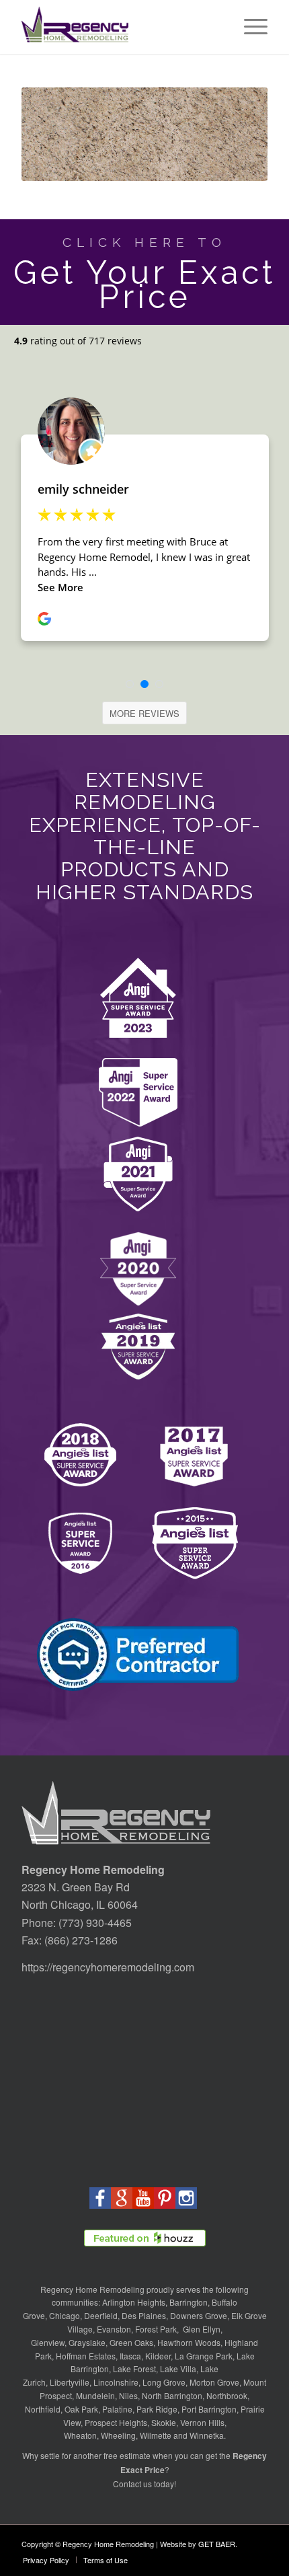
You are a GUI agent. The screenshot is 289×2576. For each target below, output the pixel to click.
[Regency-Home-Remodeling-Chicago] (120, 27)
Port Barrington (209, 2409)
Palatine (117, 2409)
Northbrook (227, 2395)
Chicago (65, 2315)
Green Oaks (131, 2342)
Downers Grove (199, 2315)
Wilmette (156, 2435)
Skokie (164, 2422)
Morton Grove (214, 2382)
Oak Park (81, 2409)
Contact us (132, 2484)
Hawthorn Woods (189, 2342)
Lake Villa (178, 2369)
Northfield (43, 2409)
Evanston (114, 2329)
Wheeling (118, 2435)
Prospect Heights (116, 2422)
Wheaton (80, 2435)
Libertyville (70, 2382)
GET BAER (217, 2544)
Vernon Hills (202, 2422)
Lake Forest (134, 2369)
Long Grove (164, 2382)
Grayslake (87, 2342)
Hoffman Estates (86, 2356)
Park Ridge (157, 2409)
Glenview (48, 2342)
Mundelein (95, 2395)
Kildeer (158, 2356)
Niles (128, 2395)
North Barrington (172, 2395)
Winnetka (207, 2435)
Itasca (130, 2356)
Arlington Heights (134, 2302)
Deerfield (101, 2315)
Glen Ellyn (201, 2329)
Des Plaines (144, 2315)
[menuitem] (249, 27)
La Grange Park (204, 2356)
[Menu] (249, 27)
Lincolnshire (116, 2382)
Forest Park (156, 2329)
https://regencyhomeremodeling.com (108, 1967)
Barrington (189, 2302)
